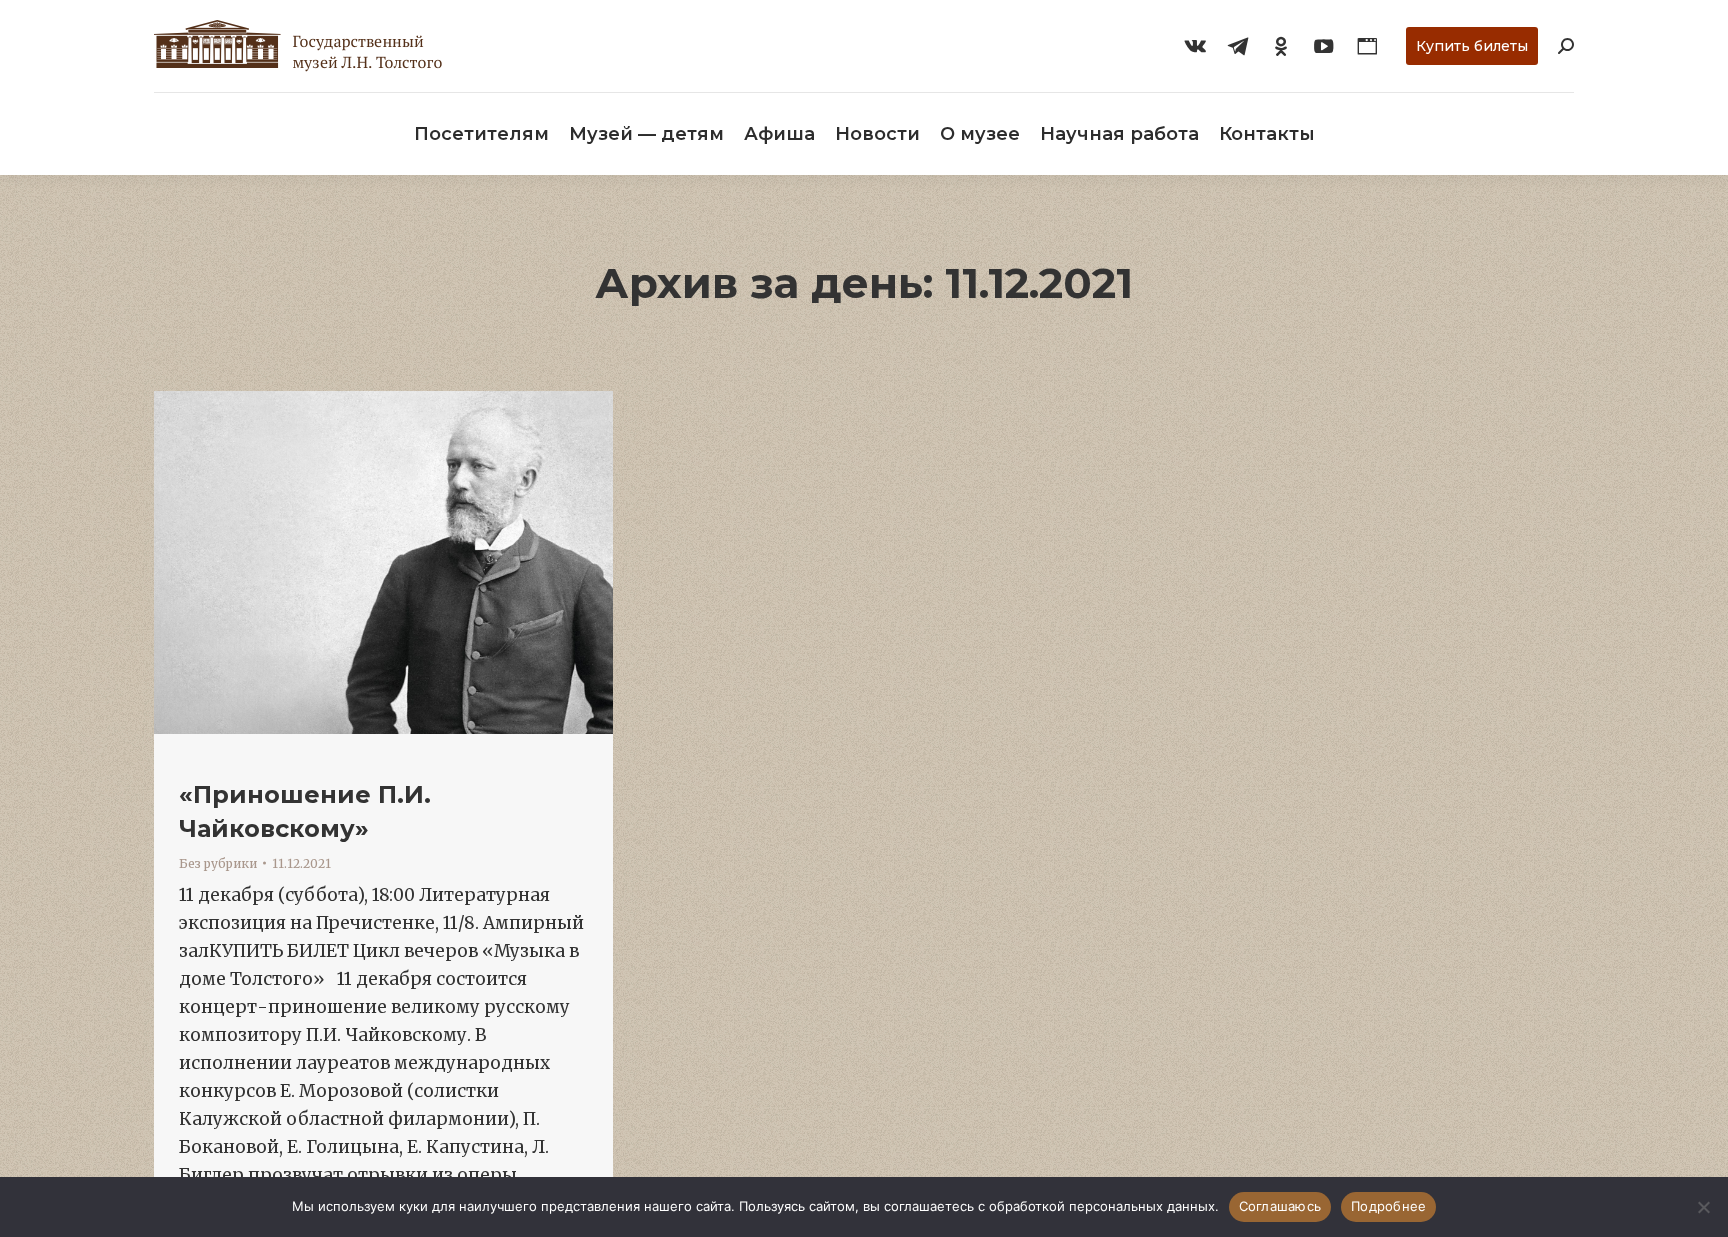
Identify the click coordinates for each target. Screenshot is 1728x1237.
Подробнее (1388, 1206)
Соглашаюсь (1280, 1206)
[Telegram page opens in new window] (1238, 46)
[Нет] (1703, 1207)
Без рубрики (218, 863)
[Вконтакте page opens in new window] (1195, 46)
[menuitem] (481, 134)
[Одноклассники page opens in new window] (1281, 46)
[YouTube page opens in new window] (1324, 46)
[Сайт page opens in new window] (1367, 46)
